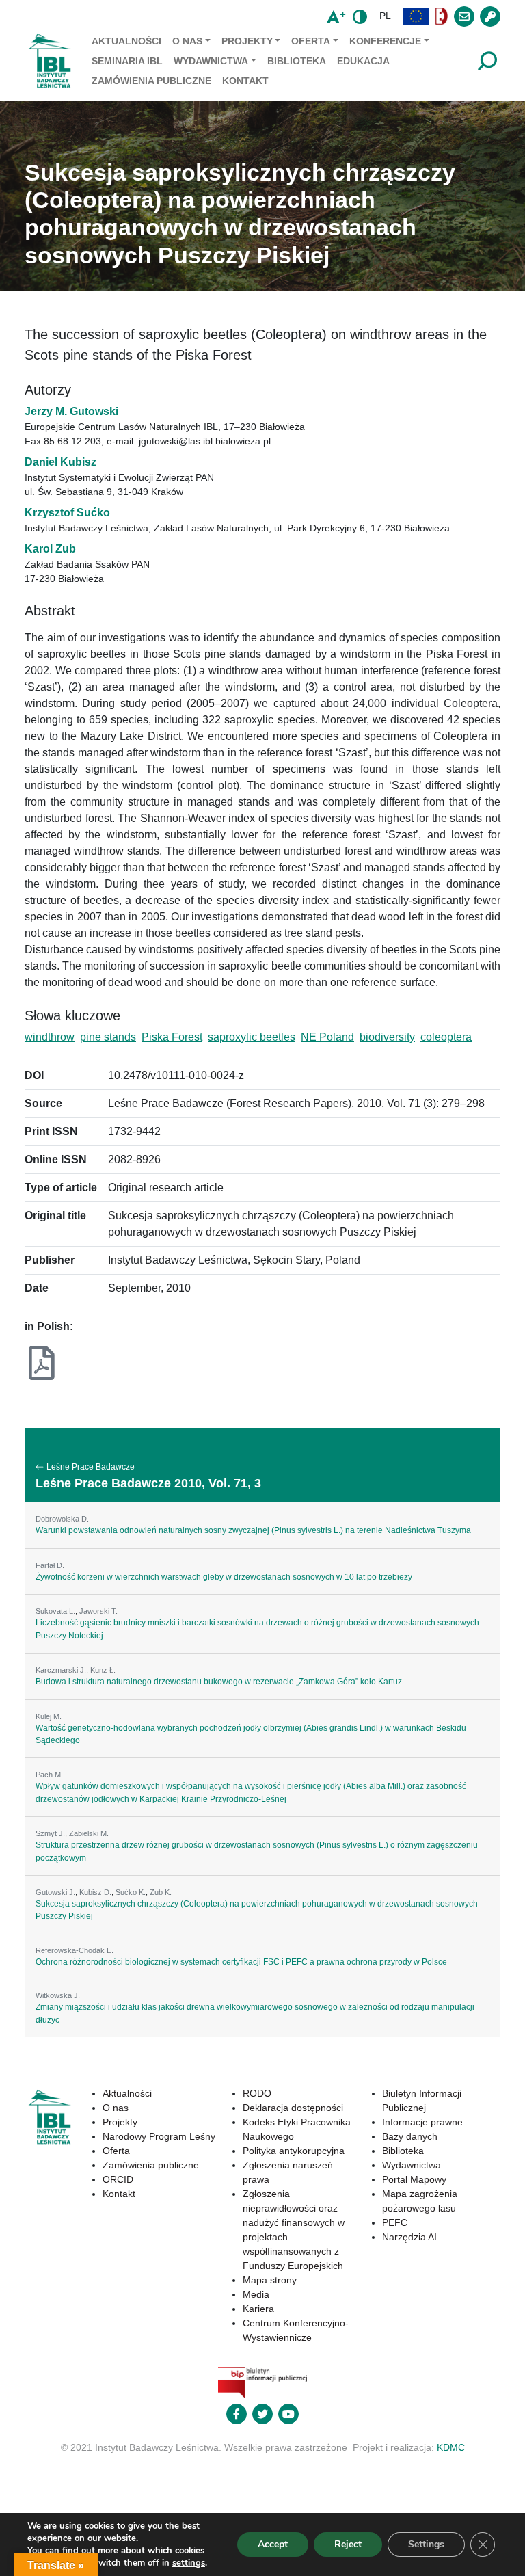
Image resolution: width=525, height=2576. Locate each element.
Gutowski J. (55, 1892)
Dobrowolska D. (62, 1519)
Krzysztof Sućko (67, 513)
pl (385, 16)
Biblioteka (297, 61)
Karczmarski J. (61, 1670)
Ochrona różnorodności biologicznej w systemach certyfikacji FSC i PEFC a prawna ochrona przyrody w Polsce (241, 1962)
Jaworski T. (98, 1611)
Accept (273, 2544)
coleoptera (446, 1037)
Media (256, 2294)
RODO (257, 2093)
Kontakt (245, 81)
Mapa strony (270, 2280)
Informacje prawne (422, 2122)
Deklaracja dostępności (293, 2108)
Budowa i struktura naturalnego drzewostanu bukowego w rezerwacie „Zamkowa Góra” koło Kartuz (219, 1682)
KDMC (451, 2447)
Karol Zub (50, 549)
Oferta (311, 41)
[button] (416, 16)
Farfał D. (50, 1565)
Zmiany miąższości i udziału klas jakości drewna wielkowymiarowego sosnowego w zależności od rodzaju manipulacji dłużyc (255, 2013)
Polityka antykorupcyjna (294, 2151)
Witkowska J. (58, 1995)
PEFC (395, 2222)
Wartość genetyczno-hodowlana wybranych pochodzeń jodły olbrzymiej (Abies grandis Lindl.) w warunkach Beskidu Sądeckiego (251, 1734)
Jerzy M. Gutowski (71, 411)
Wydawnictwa (211, 61)
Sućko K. (131, 1892)
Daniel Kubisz (60, 462)
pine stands (108, 1037)
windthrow (50, 1037)
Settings (426, 2544)
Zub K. (161, 1892)
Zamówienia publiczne (151, 81)
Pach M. (49, 1775)
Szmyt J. (50, 1833)
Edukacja (363, 61)
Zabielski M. (89, 1833)
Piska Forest (172, 1037)
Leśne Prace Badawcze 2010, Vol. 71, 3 (148, 1483)
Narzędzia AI (409, 2237)
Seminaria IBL (127, 61)
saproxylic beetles (252, 1037)
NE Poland (327, 1037)
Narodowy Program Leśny (159, 2136)
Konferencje (385, 41)
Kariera (258, 2309)
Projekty (247, 41)
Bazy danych (410, 2136)
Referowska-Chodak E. (75, 1950)
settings (189, 2563)
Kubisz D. (95, 1892)
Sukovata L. (55, 1611)
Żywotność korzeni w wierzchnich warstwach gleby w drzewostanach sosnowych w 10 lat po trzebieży (224, 1577)
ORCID (118, 2179)
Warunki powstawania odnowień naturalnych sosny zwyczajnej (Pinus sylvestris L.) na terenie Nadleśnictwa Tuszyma (253, 1530)
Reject (348, 2544)
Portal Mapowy (414, 2179)
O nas (187, 41)
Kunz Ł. (103, 1670)
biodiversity (387, 1037)
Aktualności (126, 41)
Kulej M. (49, 1716)
